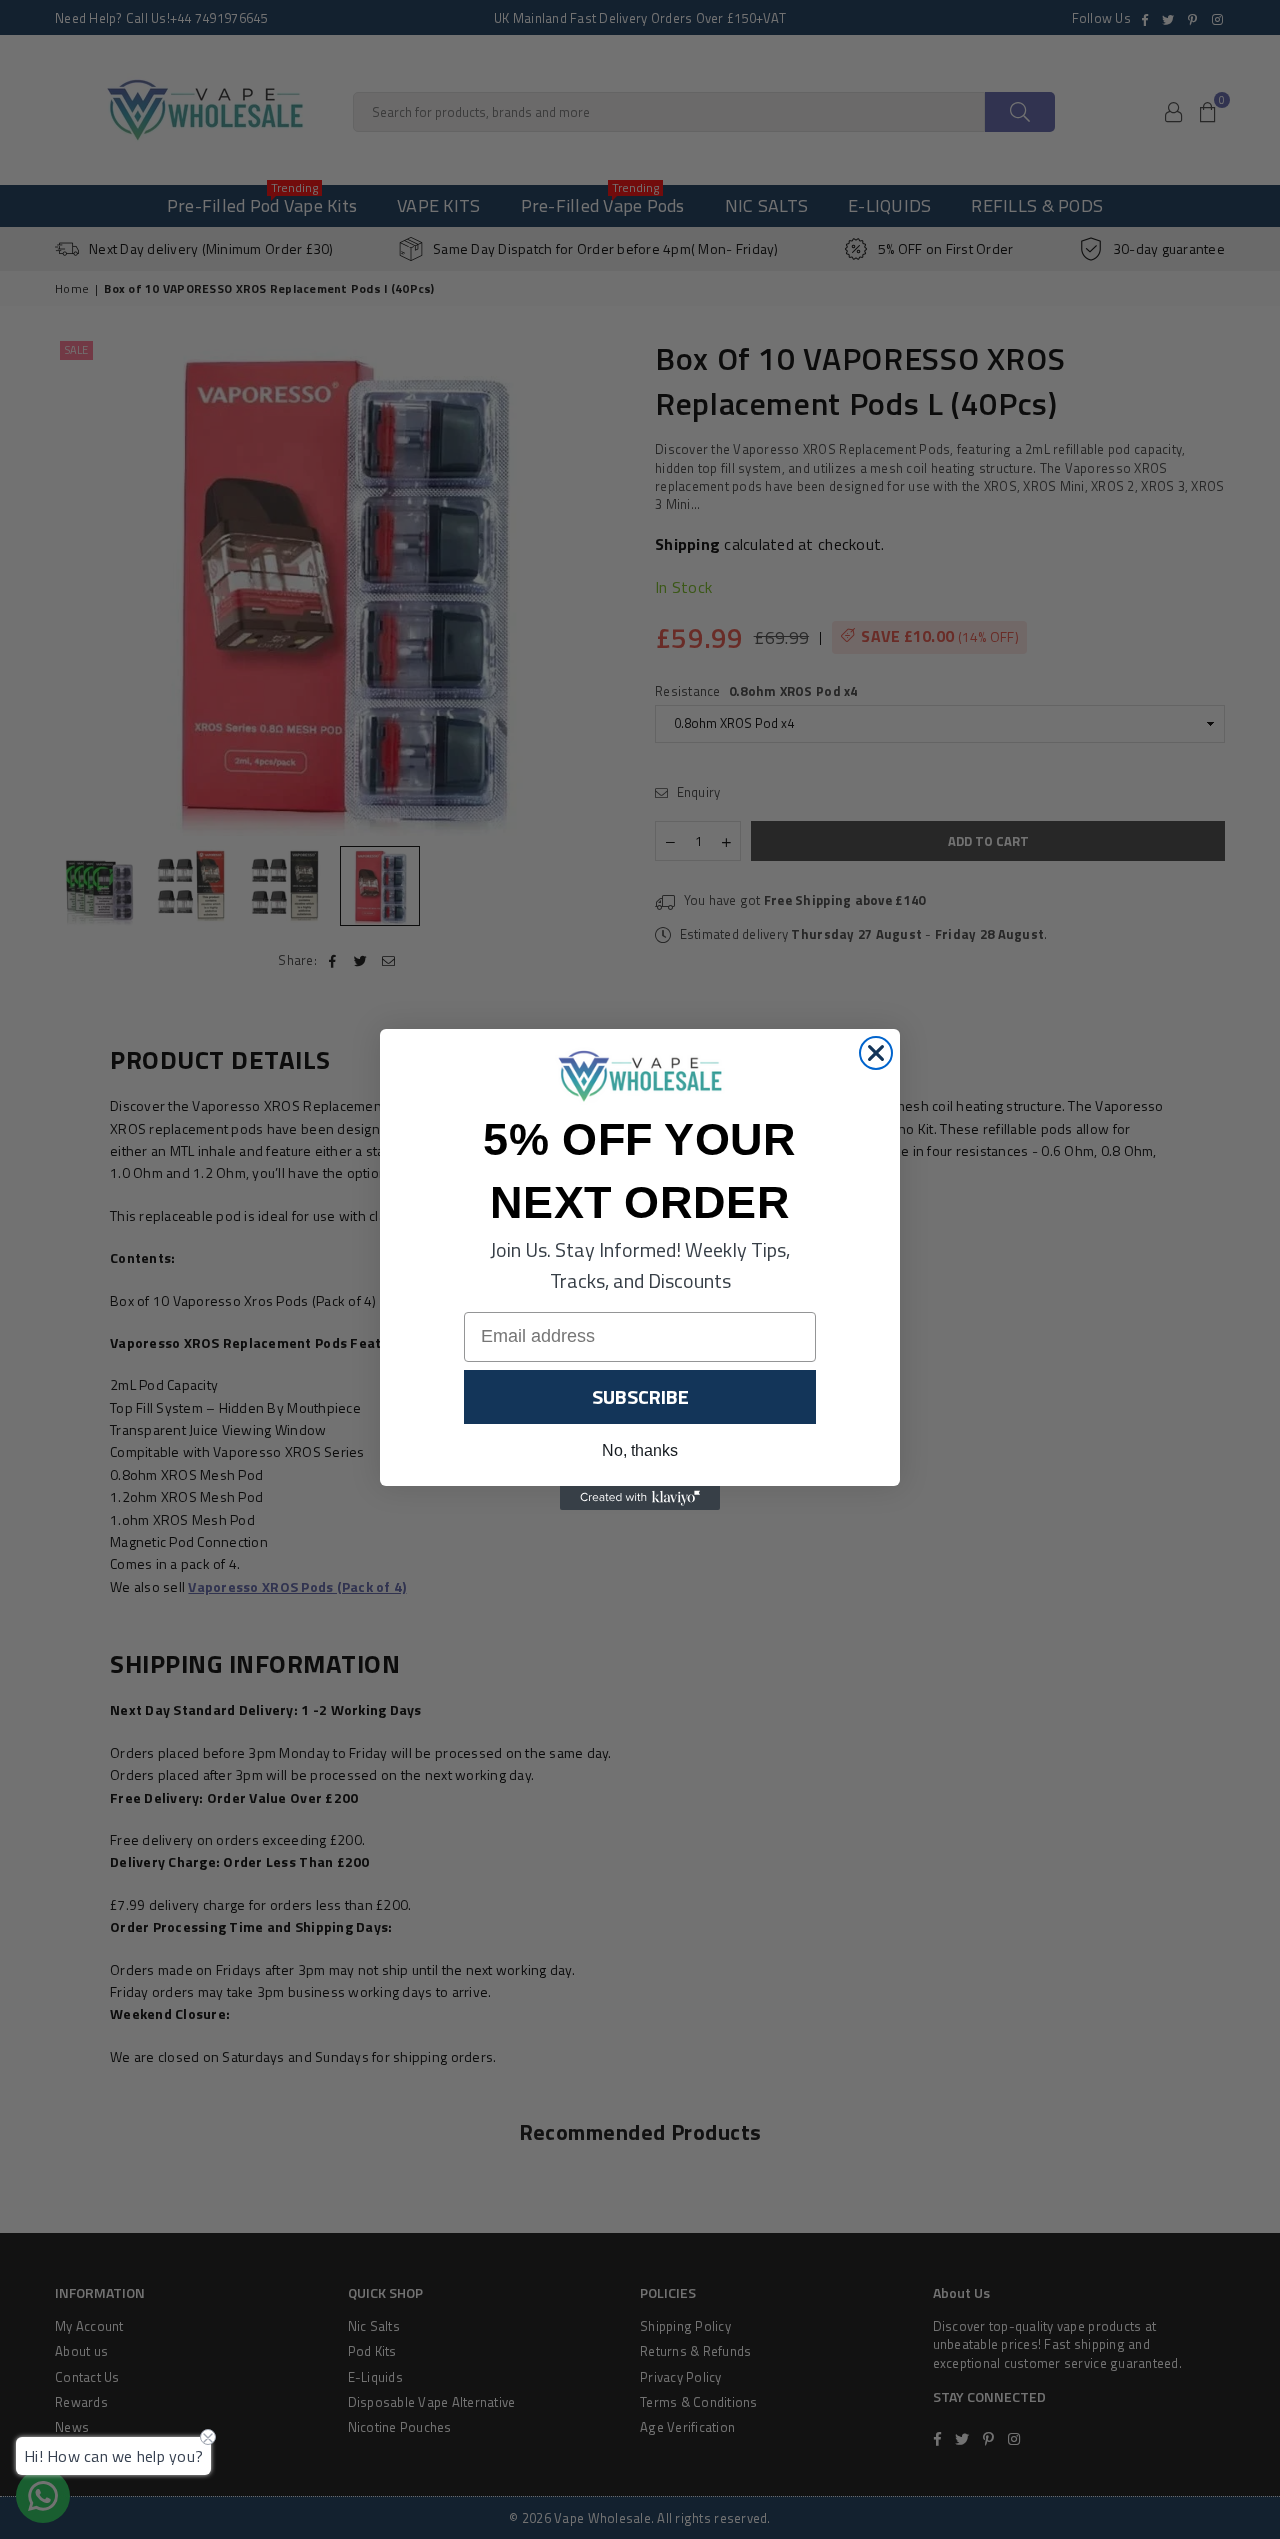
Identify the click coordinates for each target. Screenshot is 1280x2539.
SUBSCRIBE (640, 1396)
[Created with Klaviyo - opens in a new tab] (640, 1498)
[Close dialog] (876, 1053)
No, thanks (640, 1450)
